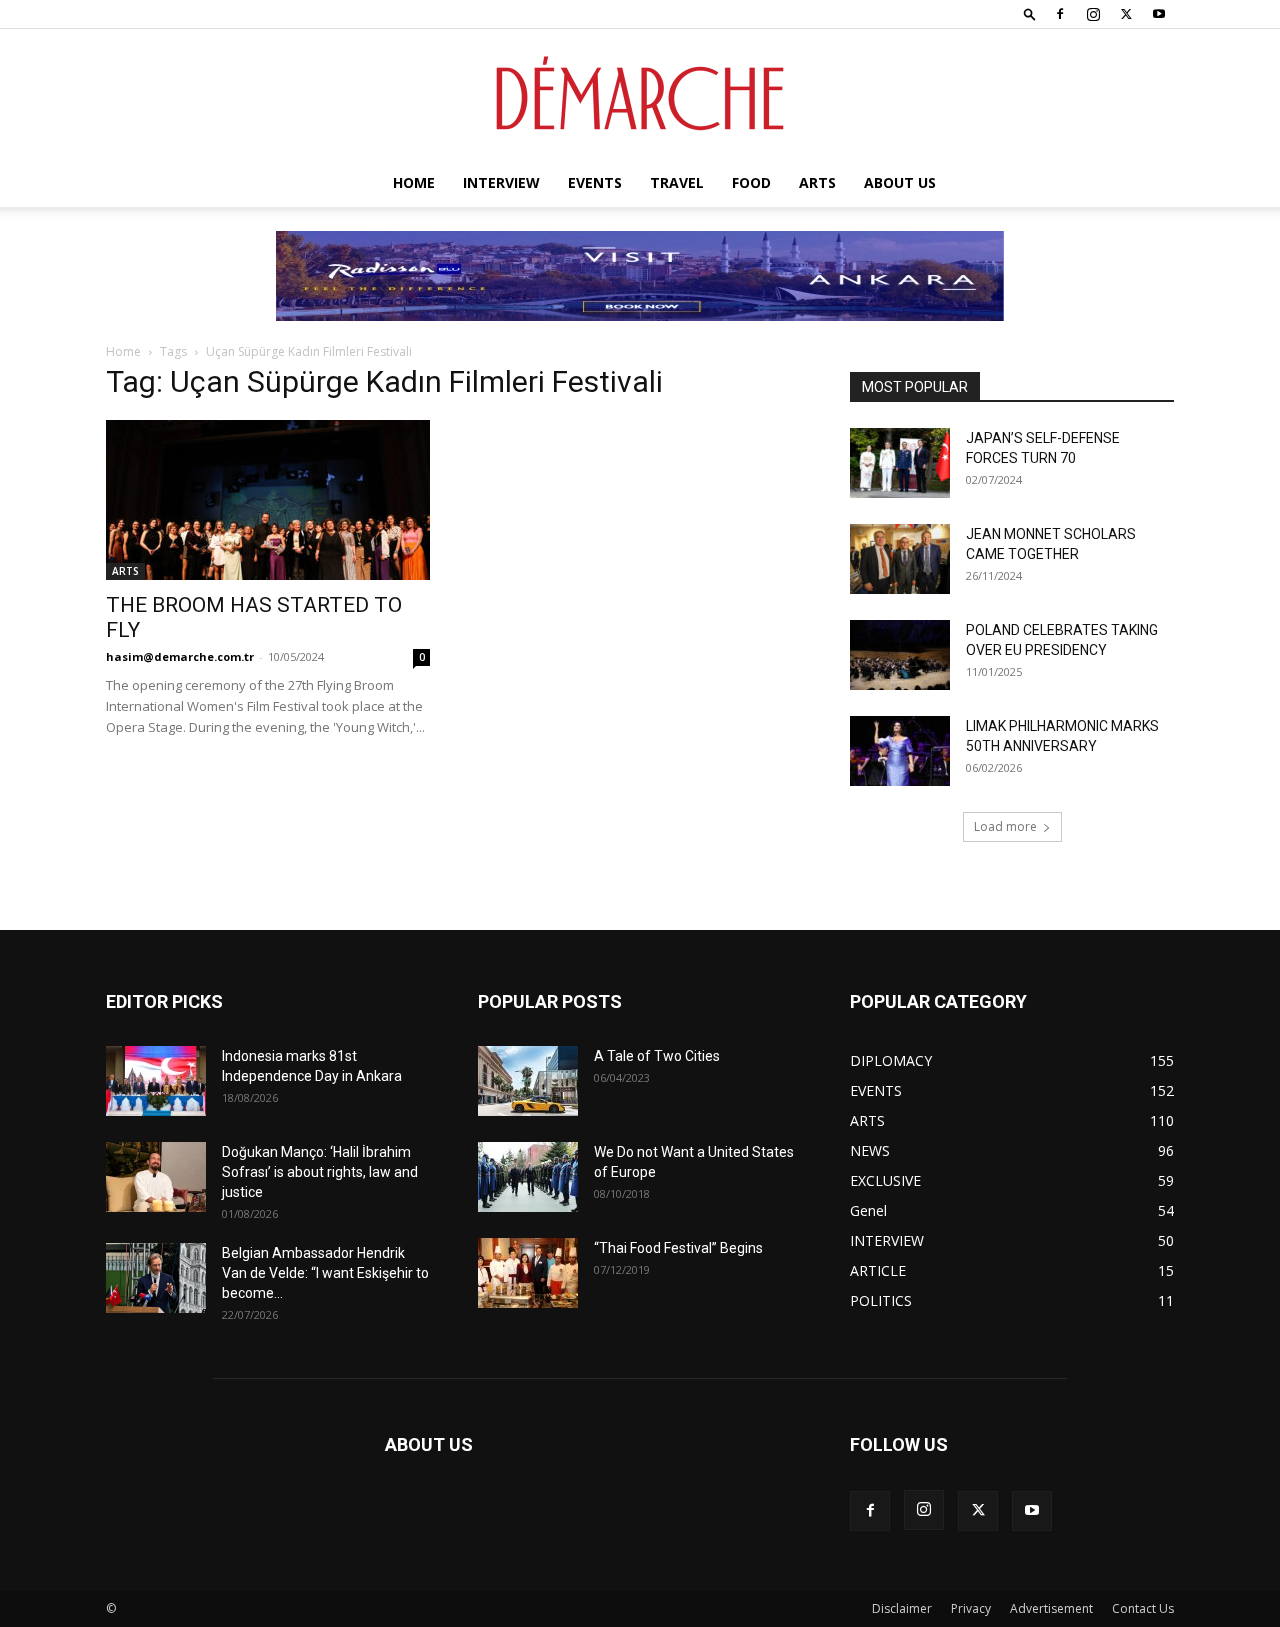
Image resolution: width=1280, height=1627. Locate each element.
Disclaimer (902, 1608)
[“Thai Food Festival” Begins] (528, 1273)
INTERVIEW (501, 182)
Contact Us (1143, 1608)
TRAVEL (677, 182)
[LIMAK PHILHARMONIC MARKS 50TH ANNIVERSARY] (900, 751)
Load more (1005, 826)
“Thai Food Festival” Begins (678, 1248)
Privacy (971, 1608)
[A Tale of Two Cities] (528, 1081)
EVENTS (595, 182)
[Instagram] (1093, 14)
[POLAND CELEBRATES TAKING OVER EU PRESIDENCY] (900, 655)
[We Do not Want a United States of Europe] (528, 1177)
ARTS (817, 182)
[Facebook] (1060, 14)
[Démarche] (640, 95)
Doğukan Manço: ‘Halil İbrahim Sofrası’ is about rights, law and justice (320, 1172)
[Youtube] (1159, 14)
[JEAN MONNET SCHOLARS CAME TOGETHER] (900, 559)
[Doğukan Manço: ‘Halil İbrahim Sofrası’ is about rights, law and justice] (156, 1177)
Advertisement (1051, 1608)
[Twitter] (1126, 14)
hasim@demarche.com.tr (180, 656)
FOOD (751, 182)
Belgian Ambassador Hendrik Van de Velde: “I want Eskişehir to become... (325, 1273)
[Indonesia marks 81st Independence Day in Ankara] (156, 1081)
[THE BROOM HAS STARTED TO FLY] (268, 500)
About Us (900, 182)
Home (414, 182)
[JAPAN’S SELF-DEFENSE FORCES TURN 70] (900, 463)
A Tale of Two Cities (657, 1056)
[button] (1030, 13)
